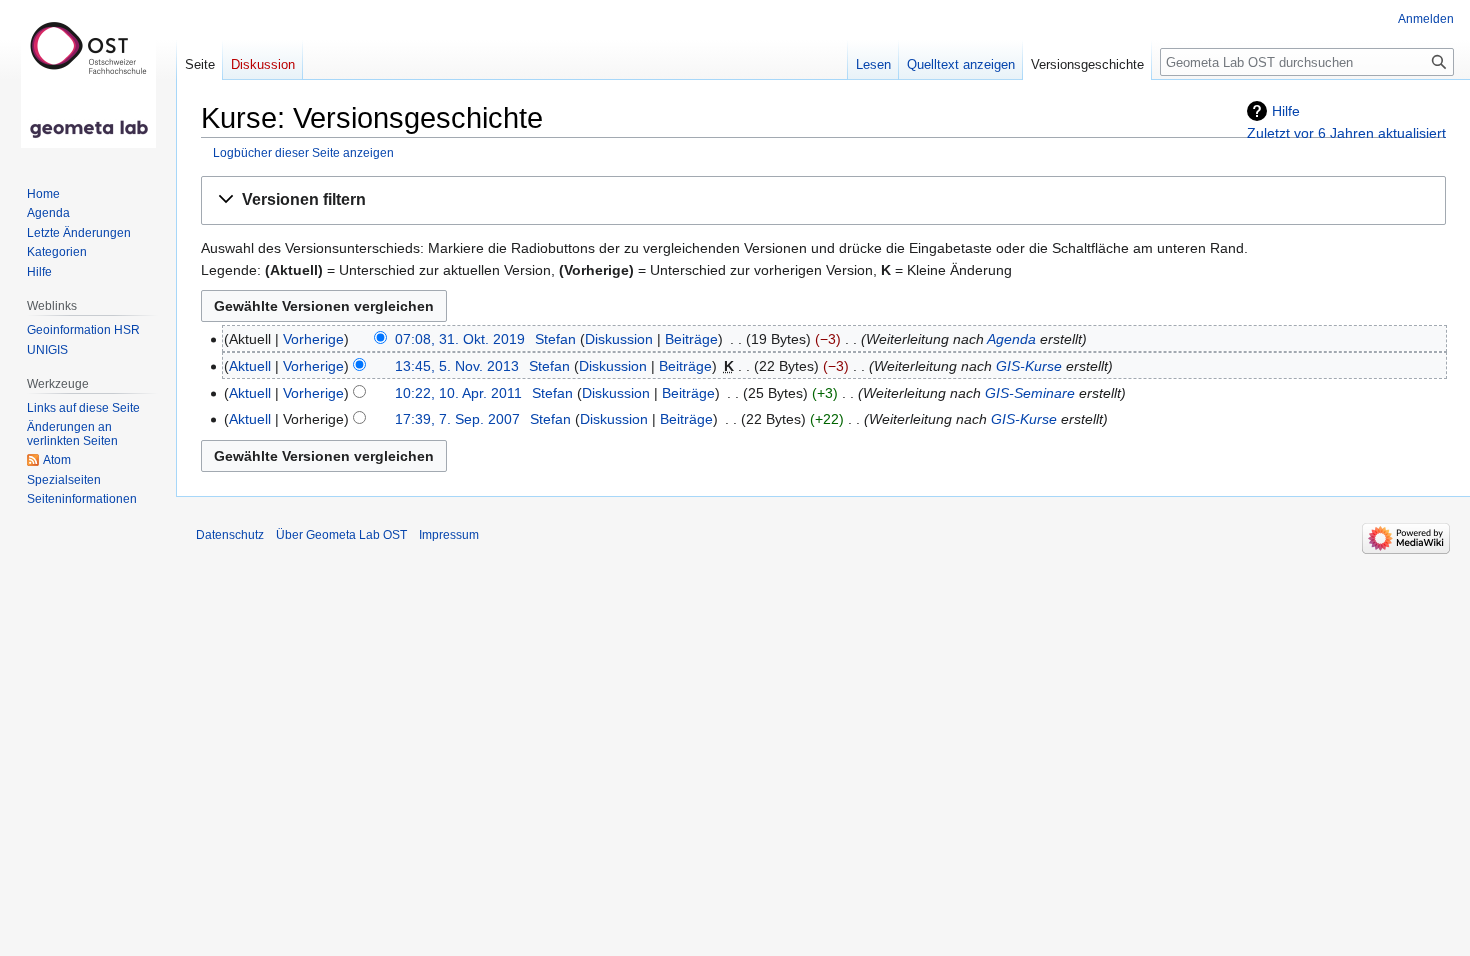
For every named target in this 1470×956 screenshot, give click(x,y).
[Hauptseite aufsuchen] (88, 80)
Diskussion (619, 339)
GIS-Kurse (1029, 366)
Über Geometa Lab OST (341, 535)
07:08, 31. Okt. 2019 (460, 339)
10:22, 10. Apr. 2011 (458, 393)
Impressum (449, 535)
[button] (823, 200)
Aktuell (250, 366)
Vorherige (313, 339)
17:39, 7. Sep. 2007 (457, 419)
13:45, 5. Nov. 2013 (457, 366)
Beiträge (691, 339)
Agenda (1011, 339)
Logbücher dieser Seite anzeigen (303, 152)
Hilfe (1286, 111)
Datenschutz (230, 535)
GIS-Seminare (1030, 393)
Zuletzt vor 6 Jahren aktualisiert (1346, 133)
